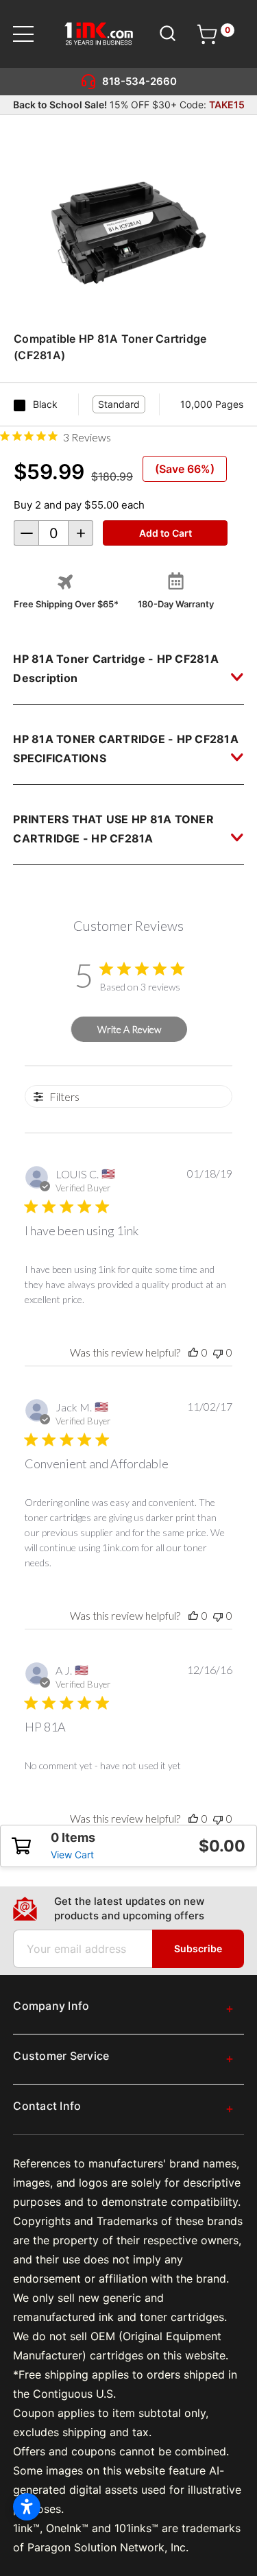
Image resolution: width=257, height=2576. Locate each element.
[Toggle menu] (32, 34)
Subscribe (198, 1948)
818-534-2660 (139, 81)
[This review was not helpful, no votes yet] (218, 1352)
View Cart (72, 1855)
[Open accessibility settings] (27, 2507)
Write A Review (129, 1029)
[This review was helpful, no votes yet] (193, 1352)
